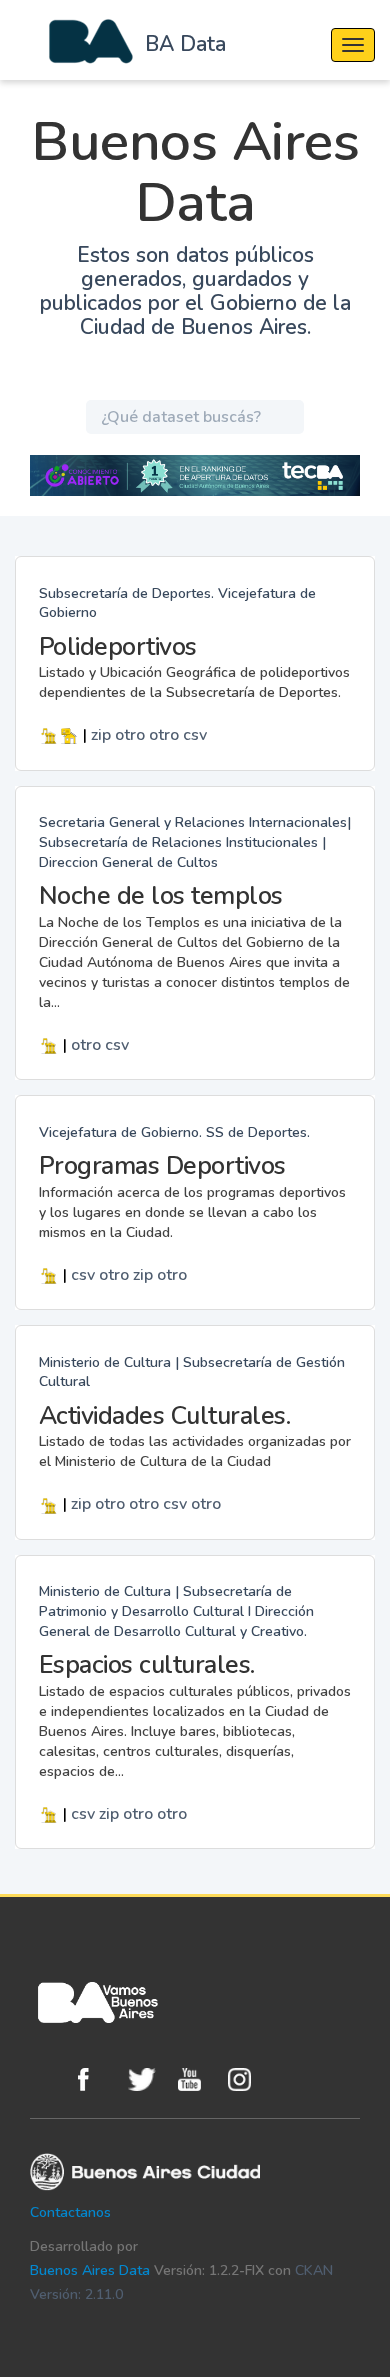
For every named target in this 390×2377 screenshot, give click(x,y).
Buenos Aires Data (90, 2270)
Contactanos (70, 2212)
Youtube (198, 2079)
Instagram (248, 2079)
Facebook (98, 2079)
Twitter (148, 2079)
